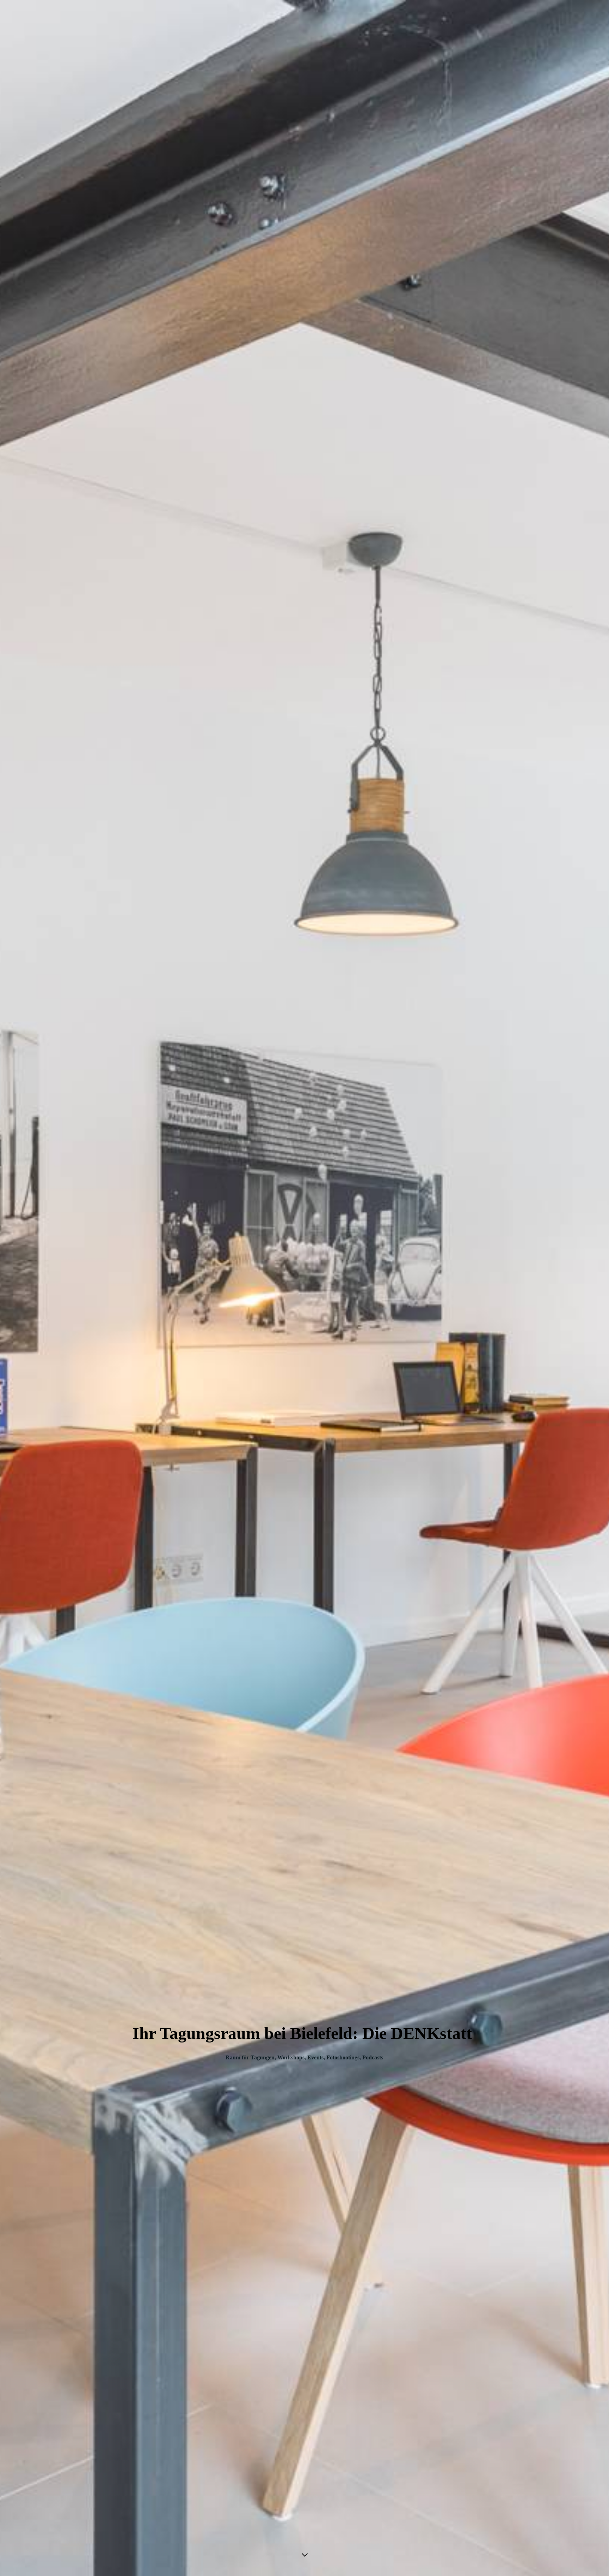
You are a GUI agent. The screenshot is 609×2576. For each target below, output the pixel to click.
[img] (304, 1288)
